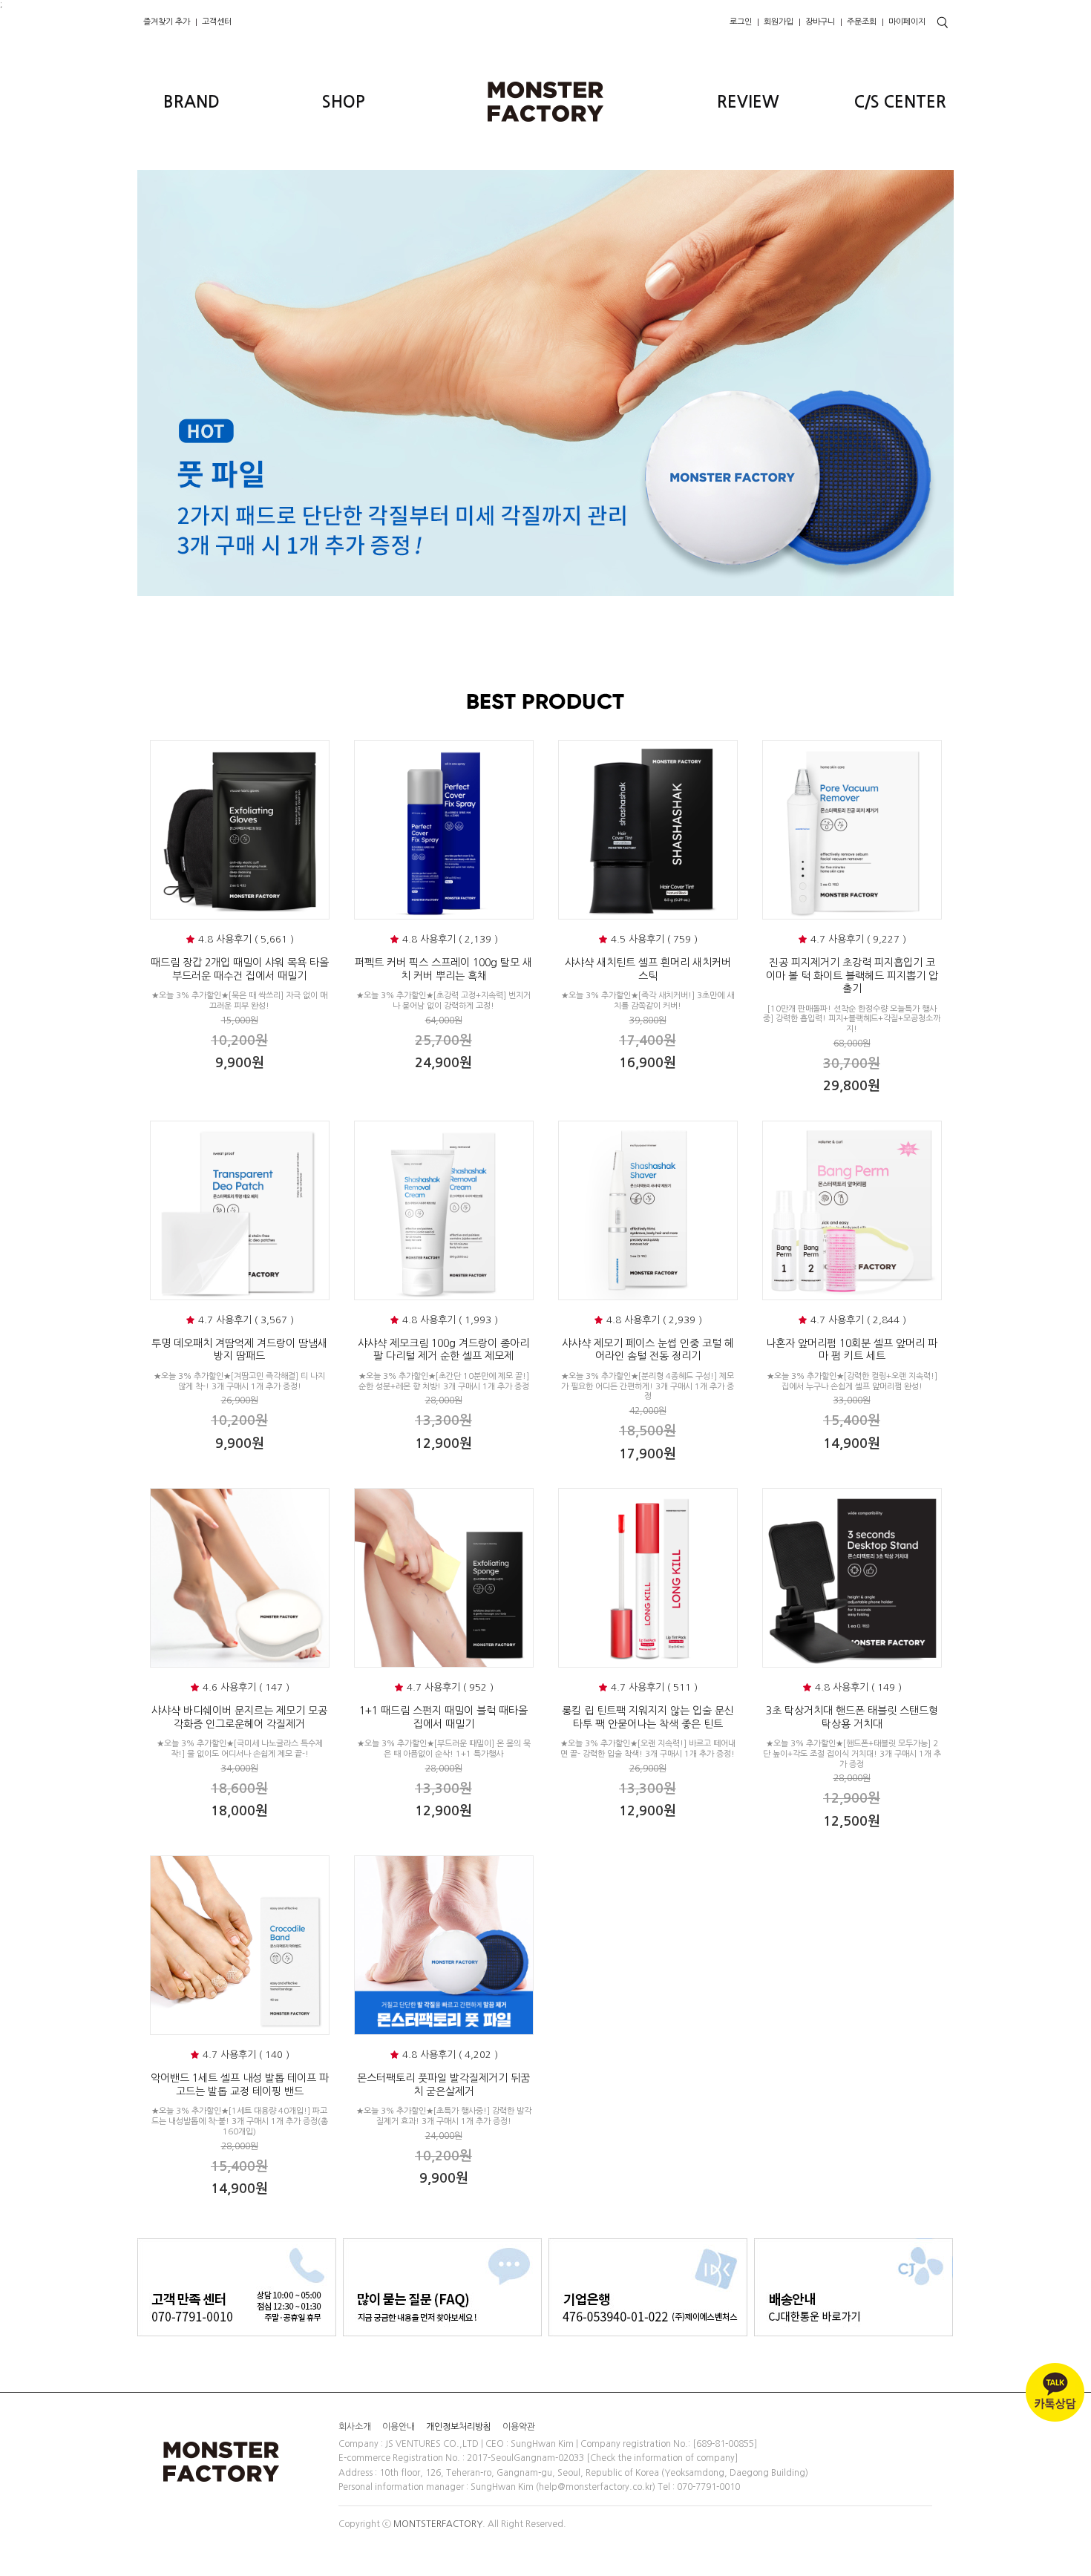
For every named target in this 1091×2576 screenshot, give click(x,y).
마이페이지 (907, 22)
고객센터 (217, 22)
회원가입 (779, 22)
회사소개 (355, 2426)
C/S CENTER (900, 102)
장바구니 (820, 22)
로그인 (741, 22)
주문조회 (862, 22)
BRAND (191, 102)
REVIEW (748, 102)
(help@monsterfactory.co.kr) (596, 2487)
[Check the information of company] (662, 2459)
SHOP (344, 102)
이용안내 (399, 2426)
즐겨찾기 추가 (167, 22)
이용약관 (519, 2426)
